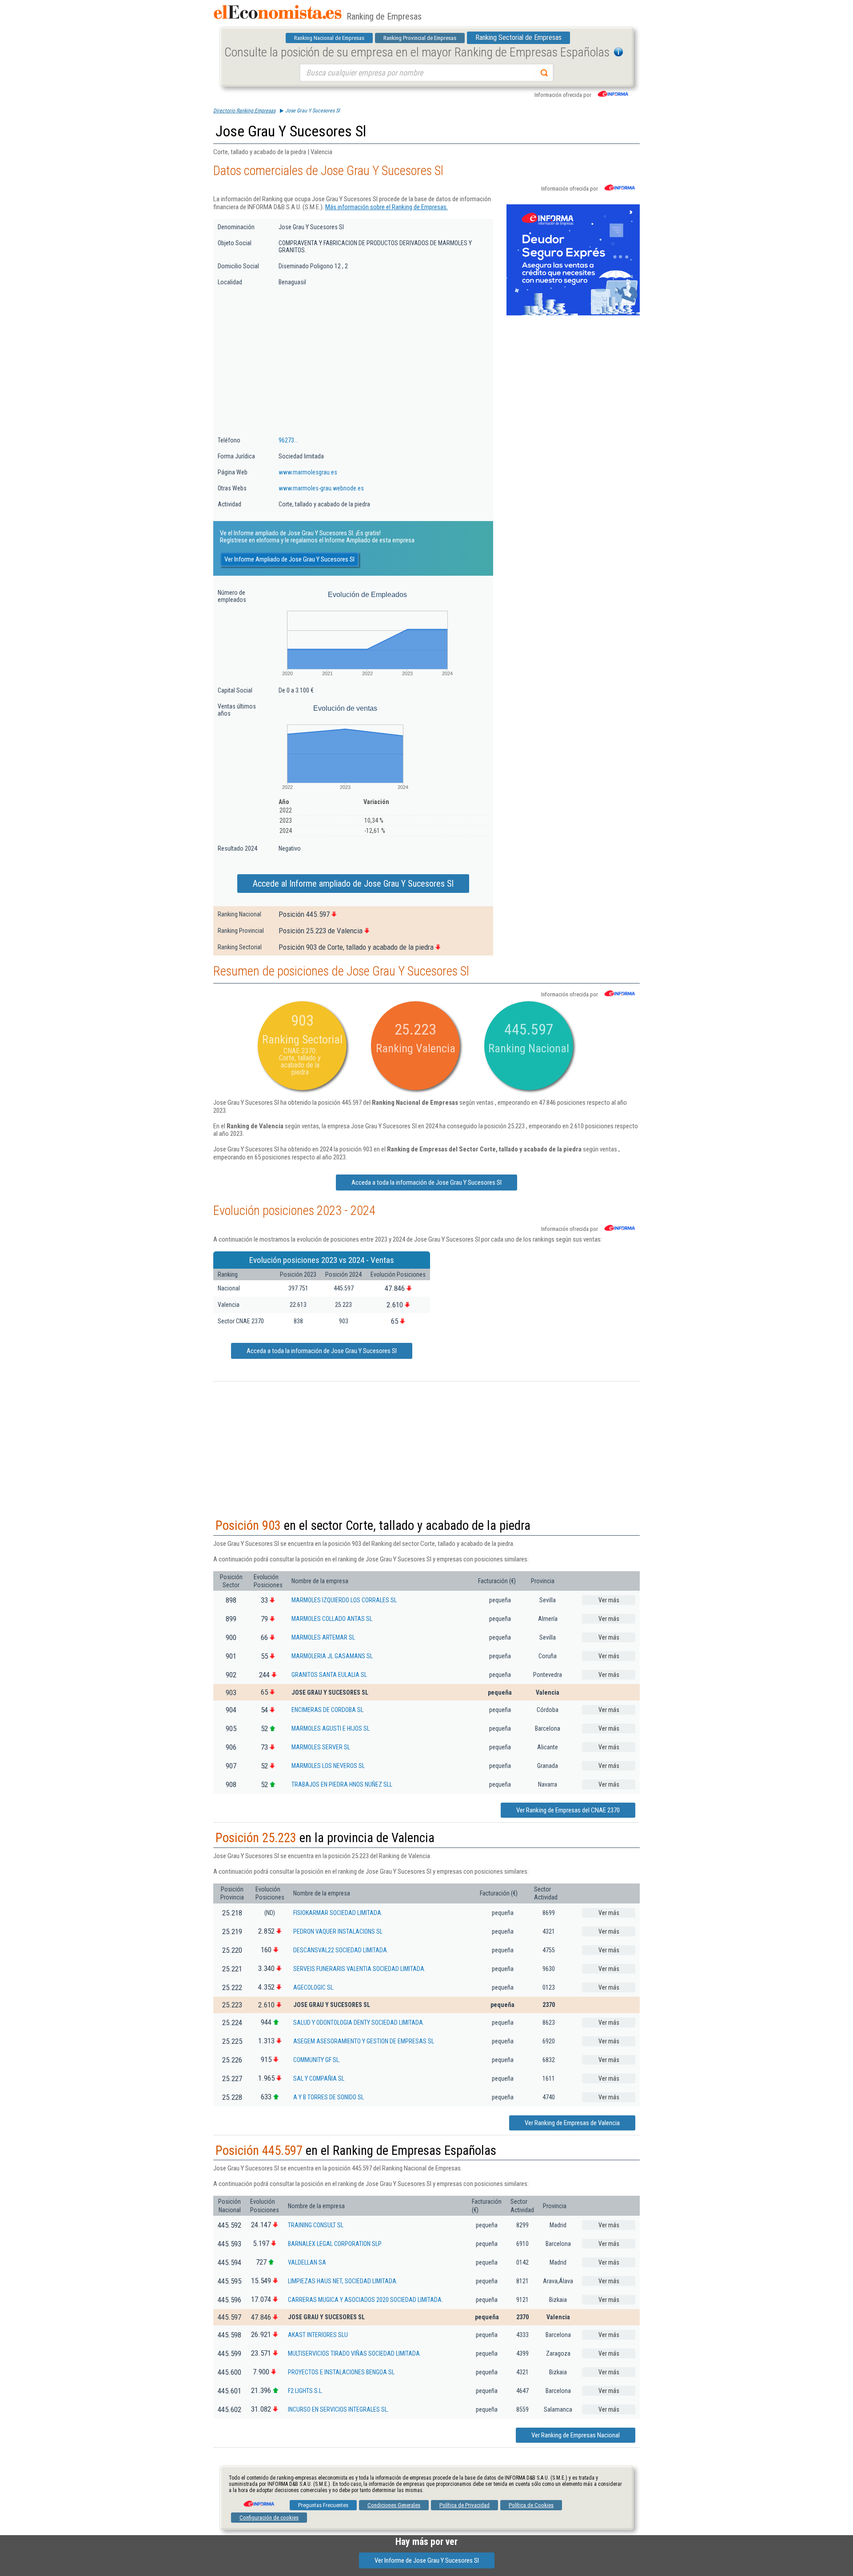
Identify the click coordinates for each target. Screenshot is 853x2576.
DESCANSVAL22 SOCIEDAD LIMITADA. (341, 1950)
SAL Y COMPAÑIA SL (319, 2078)
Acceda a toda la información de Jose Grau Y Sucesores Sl (426, 1182)
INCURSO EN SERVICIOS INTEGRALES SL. (338, 2409)
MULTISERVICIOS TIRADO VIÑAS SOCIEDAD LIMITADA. (355, 2353)
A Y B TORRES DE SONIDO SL (329, 2097)
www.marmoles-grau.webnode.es (321, 488)
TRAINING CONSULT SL (316, 2225)
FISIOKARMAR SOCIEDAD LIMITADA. (338, 1913)
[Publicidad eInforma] (573, 314)
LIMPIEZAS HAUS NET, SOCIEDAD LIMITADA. (343, 2281)
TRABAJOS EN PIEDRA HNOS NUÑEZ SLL (342, 1784)
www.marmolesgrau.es (308, 472)
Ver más (609, 1600)
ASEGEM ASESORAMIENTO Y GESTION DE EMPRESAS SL (364, 2041)
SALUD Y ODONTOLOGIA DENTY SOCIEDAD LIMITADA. (359, 2023)
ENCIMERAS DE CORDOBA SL (327, 1710)
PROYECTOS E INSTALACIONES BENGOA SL (341, 2372)
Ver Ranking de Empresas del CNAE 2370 (568, 1810)
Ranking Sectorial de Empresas (518, 38)
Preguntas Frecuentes (323, 2505)
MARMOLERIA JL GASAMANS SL (332, 1656)
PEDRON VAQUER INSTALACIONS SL (338, 1931)
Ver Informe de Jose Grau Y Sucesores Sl (427, 2560)
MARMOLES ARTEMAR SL (323, 1637)
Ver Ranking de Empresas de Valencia (572, 2123)
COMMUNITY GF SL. (317, 2060)
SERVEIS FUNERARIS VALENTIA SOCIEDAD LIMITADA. (359, 1969)
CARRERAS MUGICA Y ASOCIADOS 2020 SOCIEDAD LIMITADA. (365, 2300)
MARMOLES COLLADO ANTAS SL (332, 1619)
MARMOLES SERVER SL (321, 1747)
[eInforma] (258, 2500)
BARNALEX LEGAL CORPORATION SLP (335, 2244)
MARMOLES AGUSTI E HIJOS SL (331, 1728)
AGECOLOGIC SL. (314, 1987)
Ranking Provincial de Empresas (420, 38)
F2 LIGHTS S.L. (305, 2391)
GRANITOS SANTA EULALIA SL (329, 1675)
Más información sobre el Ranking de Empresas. (387, 207)
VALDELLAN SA (307, 2262)
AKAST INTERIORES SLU (318, 2335)
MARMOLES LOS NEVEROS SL (328, 1766)
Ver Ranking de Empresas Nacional (576, 2435)
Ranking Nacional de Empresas (329, 38)
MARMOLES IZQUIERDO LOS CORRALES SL (344, 1600)
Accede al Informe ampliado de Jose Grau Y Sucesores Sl (353, 884)
